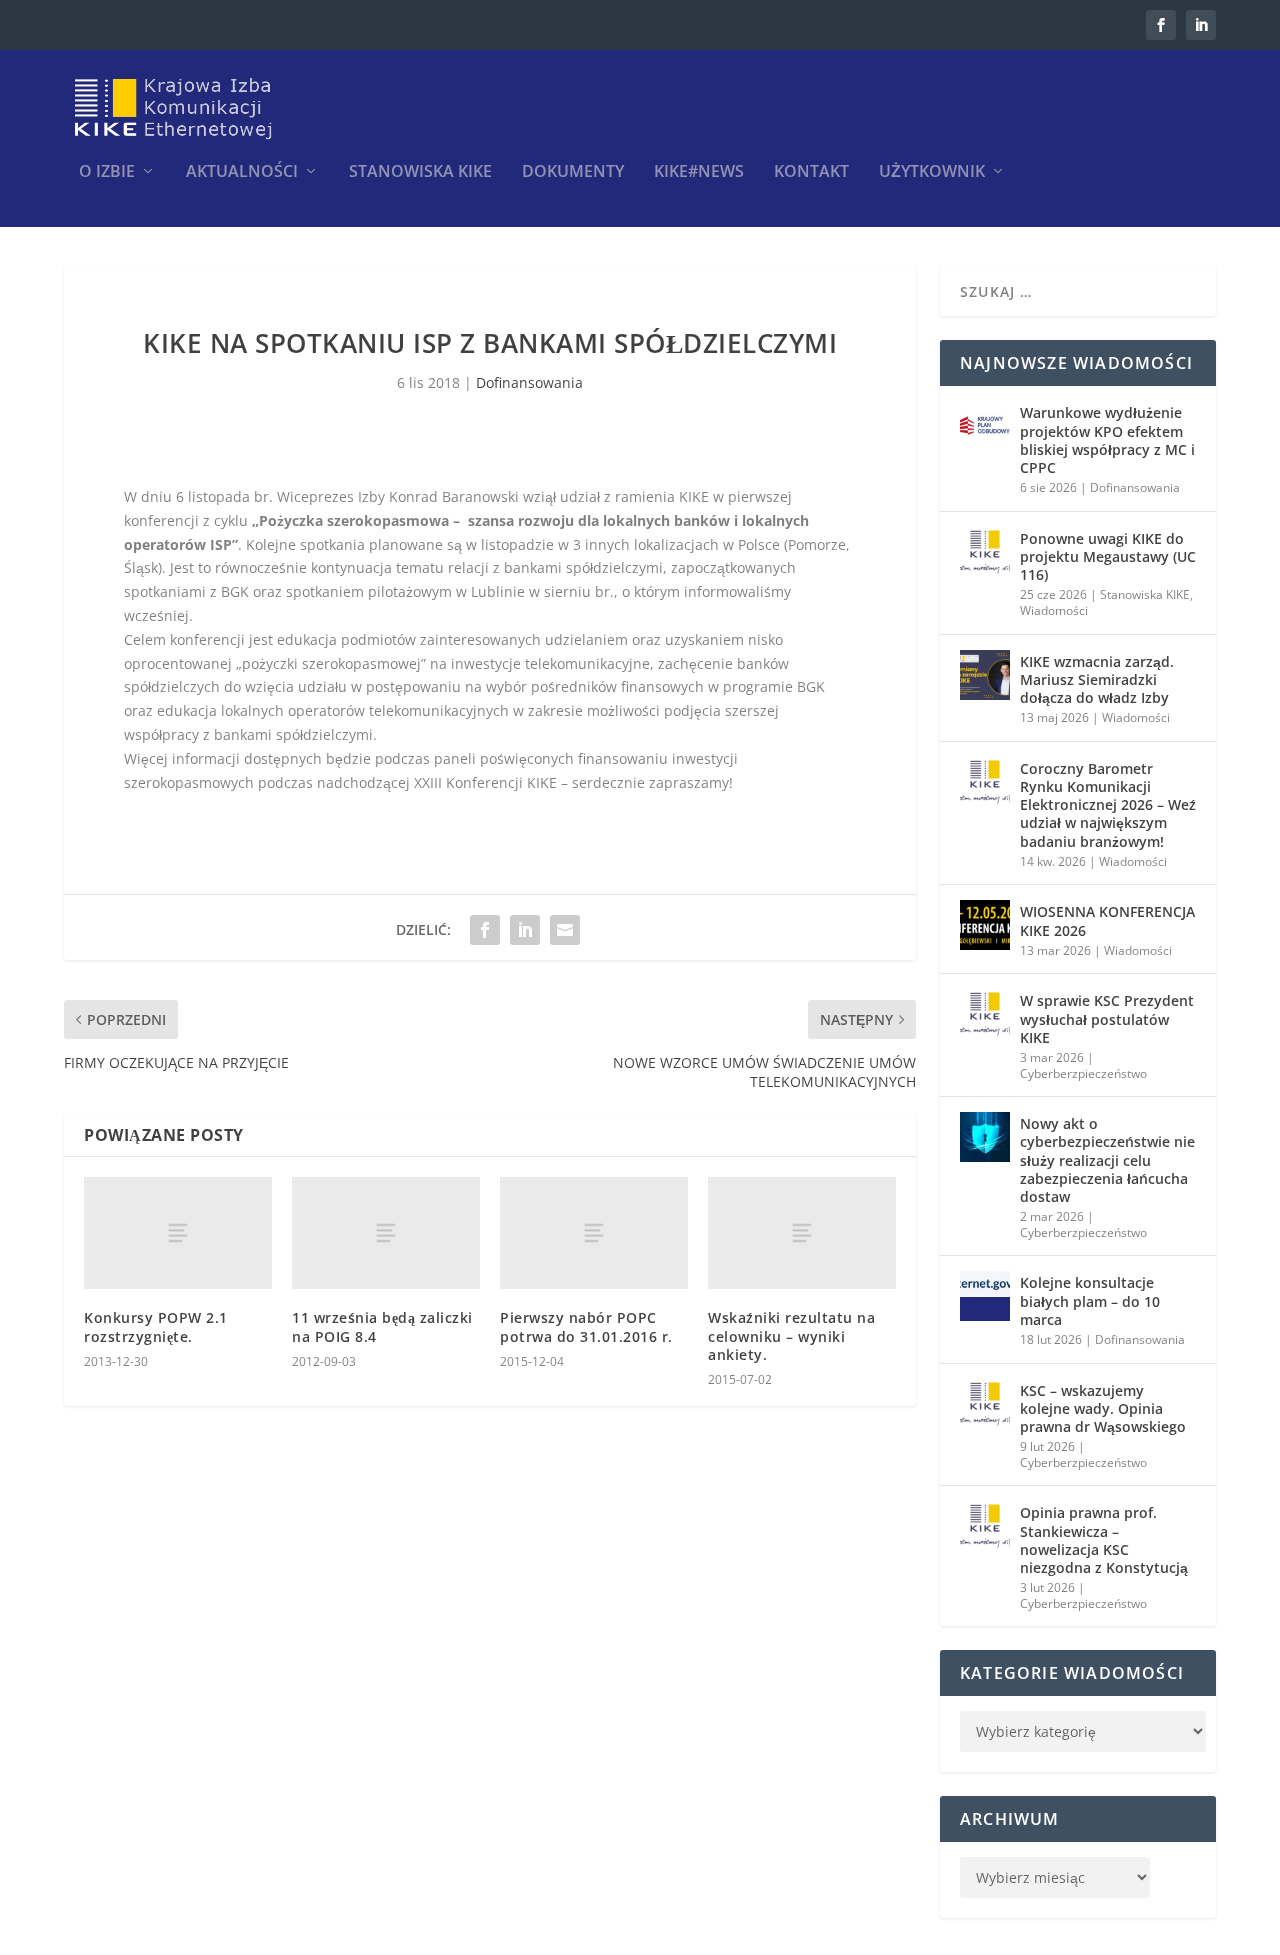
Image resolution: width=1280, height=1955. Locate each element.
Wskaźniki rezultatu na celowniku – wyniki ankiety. (791, 1335)
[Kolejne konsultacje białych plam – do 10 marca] (985, 1296)
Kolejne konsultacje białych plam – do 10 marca (1090, 1300)
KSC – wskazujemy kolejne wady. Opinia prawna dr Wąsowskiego (1103, 1408)
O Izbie (107, 172)
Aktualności (242, 172)
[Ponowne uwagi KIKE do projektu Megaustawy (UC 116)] (985, 552)
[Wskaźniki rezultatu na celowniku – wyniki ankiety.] (802, 1233)
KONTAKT (811, 172)
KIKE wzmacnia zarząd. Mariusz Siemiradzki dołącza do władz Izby (1097, 679)
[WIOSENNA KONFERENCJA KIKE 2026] (985, 925)
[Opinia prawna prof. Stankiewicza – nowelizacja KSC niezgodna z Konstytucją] (985, 1526)
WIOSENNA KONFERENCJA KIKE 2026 (1107, 920)
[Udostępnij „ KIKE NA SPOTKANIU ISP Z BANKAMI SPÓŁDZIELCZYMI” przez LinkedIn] (525, 930)
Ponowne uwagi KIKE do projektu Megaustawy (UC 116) (1108, 556)
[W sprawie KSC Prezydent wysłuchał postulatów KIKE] (985, 1014)
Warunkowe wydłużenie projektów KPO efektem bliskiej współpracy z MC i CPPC (1107, 440)
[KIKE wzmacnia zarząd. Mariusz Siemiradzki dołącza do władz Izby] (985, 675)
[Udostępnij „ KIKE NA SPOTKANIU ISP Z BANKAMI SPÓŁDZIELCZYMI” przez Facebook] (485, 930)
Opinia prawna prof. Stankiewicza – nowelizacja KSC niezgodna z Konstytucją (1104, 1540)
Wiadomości (1054, 610)
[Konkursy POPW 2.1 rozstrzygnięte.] (178, 1233)
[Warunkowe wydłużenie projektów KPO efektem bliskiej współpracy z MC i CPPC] (985, 426)
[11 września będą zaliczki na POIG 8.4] (386, 1233)
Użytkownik (932, 172)
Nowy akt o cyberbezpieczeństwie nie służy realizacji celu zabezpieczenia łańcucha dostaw (1107, 1160)
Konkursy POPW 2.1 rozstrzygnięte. (156, 1326)
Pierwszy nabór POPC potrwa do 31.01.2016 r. (586, 1326)
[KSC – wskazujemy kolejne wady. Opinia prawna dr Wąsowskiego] (985, 1404)
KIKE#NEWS (699, 172)
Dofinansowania (529, 382)
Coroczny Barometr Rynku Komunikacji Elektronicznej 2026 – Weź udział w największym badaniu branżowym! (1108, 805)
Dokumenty (573, 172)
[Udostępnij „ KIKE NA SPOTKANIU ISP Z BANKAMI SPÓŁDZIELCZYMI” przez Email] (565, 930)
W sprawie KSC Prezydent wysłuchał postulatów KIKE (1107, 1018)
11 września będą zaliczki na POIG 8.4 (382, 1326)
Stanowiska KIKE (420, 172)
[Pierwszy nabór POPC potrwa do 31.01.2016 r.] (594, 1233)
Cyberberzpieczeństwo (1083, 1073)
